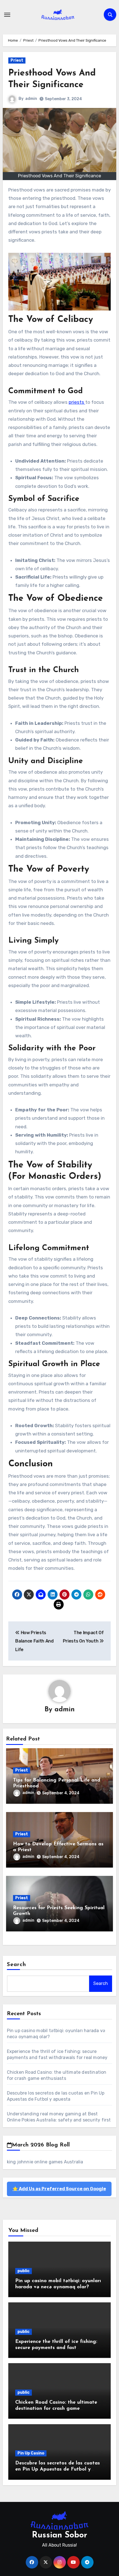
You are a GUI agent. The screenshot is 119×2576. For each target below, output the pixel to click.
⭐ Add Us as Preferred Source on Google (59, 2189)
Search (17, 1965)
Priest (17, 60)
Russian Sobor (59, 2535)
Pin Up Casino (31, 2453)
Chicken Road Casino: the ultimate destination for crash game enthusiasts (56, 2409)
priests (77, 402)
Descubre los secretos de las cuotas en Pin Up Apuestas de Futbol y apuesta (58, 2469)
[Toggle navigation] (7, 15)
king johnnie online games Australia (45, 2162)
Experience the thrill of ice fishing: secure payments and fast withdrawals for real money (56, 2348)
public (24, 2271)
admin (31, 99)
